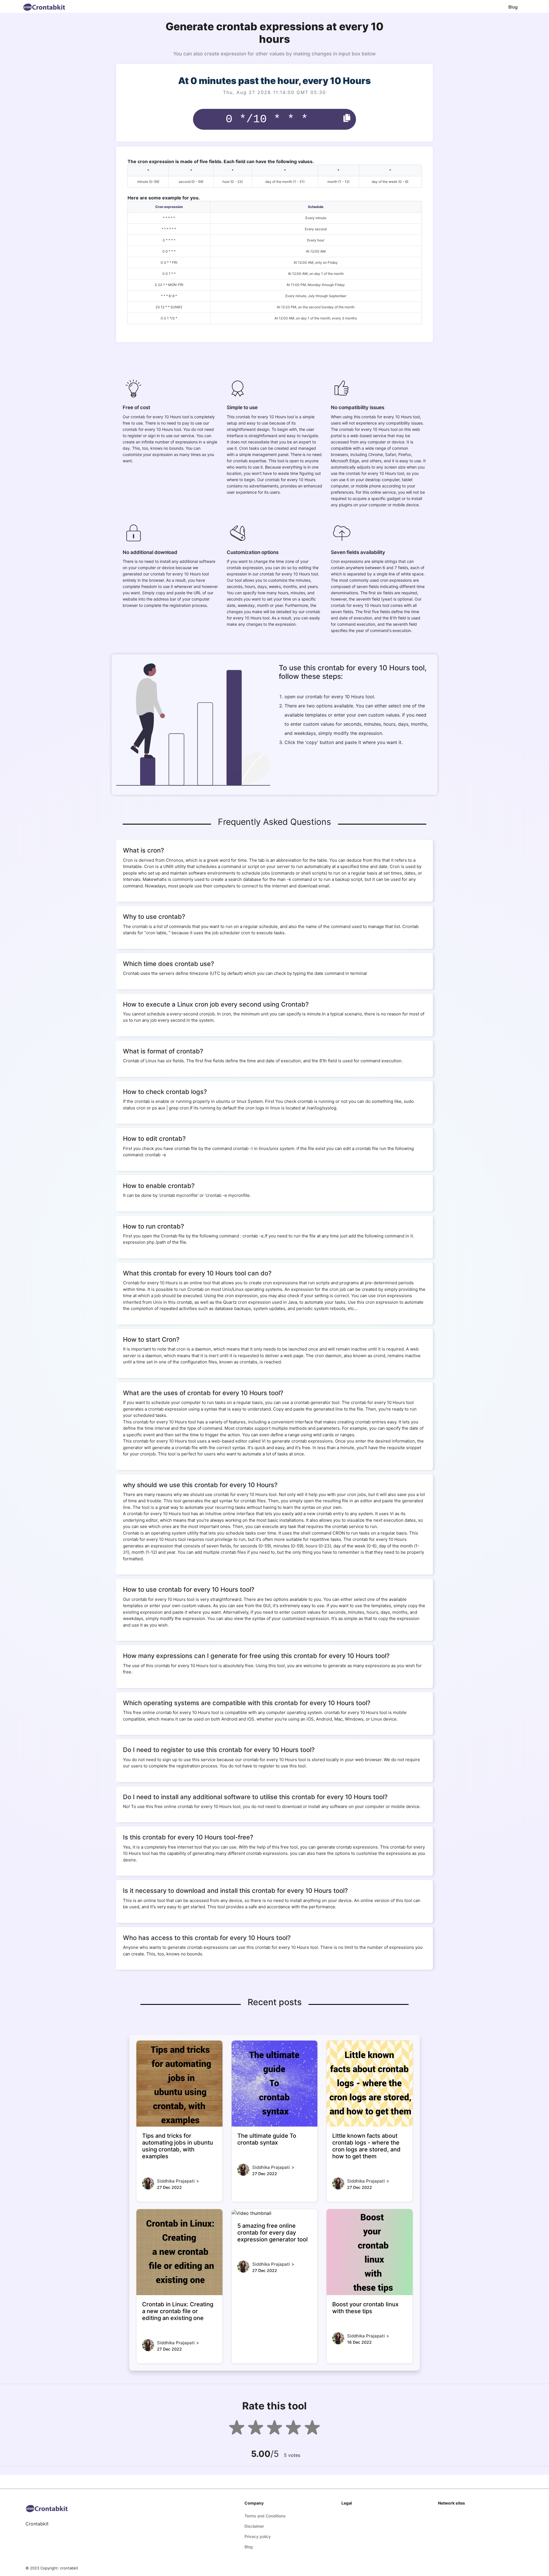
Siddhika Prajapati (176, 2181)
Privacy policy (258, 2536)
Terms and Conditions (265, 2516)
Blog (513, 7)
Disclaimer (254, 2526)
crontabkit (69, 2568)
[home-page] (44, 7)
